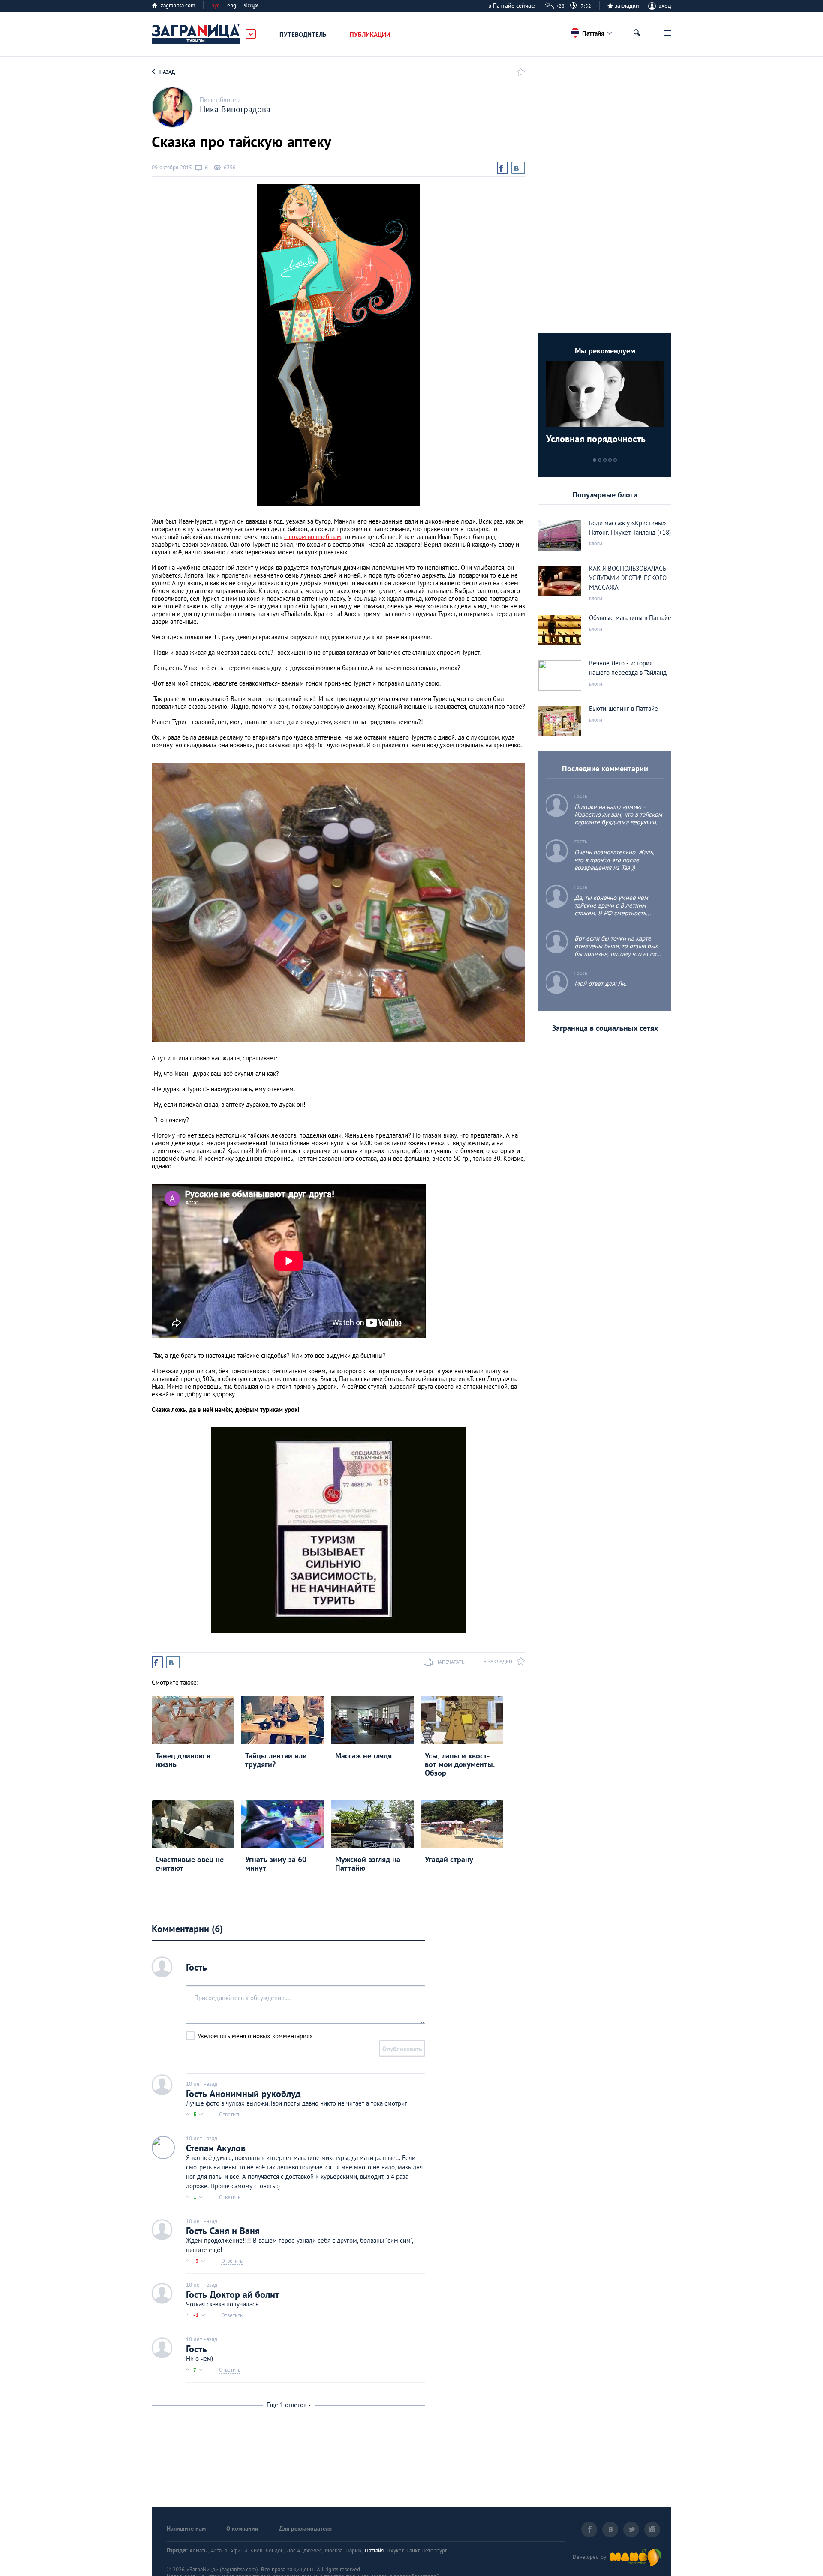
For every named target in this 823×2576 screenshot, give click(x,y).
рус (215, 5)
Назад (167, 72)
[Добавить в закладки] (519, 72)
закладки (627, 6)
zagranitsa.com (178, 5)
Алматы (199, 2551)
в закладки (498, 1661)
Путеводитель (303, 34)
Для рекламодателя (305, 2528)
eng (232, 5)
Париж (354, 2551)
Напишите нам (186, 2528)
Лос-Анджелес (304, 2551)
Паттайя (374, 2551)
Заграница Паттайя (196, 34)
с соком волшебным (313, 537)
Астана (219, 2551)
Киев (256, 2551)
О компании (242, 2528)
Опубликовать (402, 2049)
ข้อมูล (251, 5)
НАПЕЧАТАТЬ (450, 1662)
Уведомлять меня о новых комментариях (255, 2036)
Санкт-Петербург (427, 2551)
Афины (239, 2551)
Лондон (275, 2551)
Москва (334, 2551)
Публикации (370, 34)
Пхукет (395, 2551)
